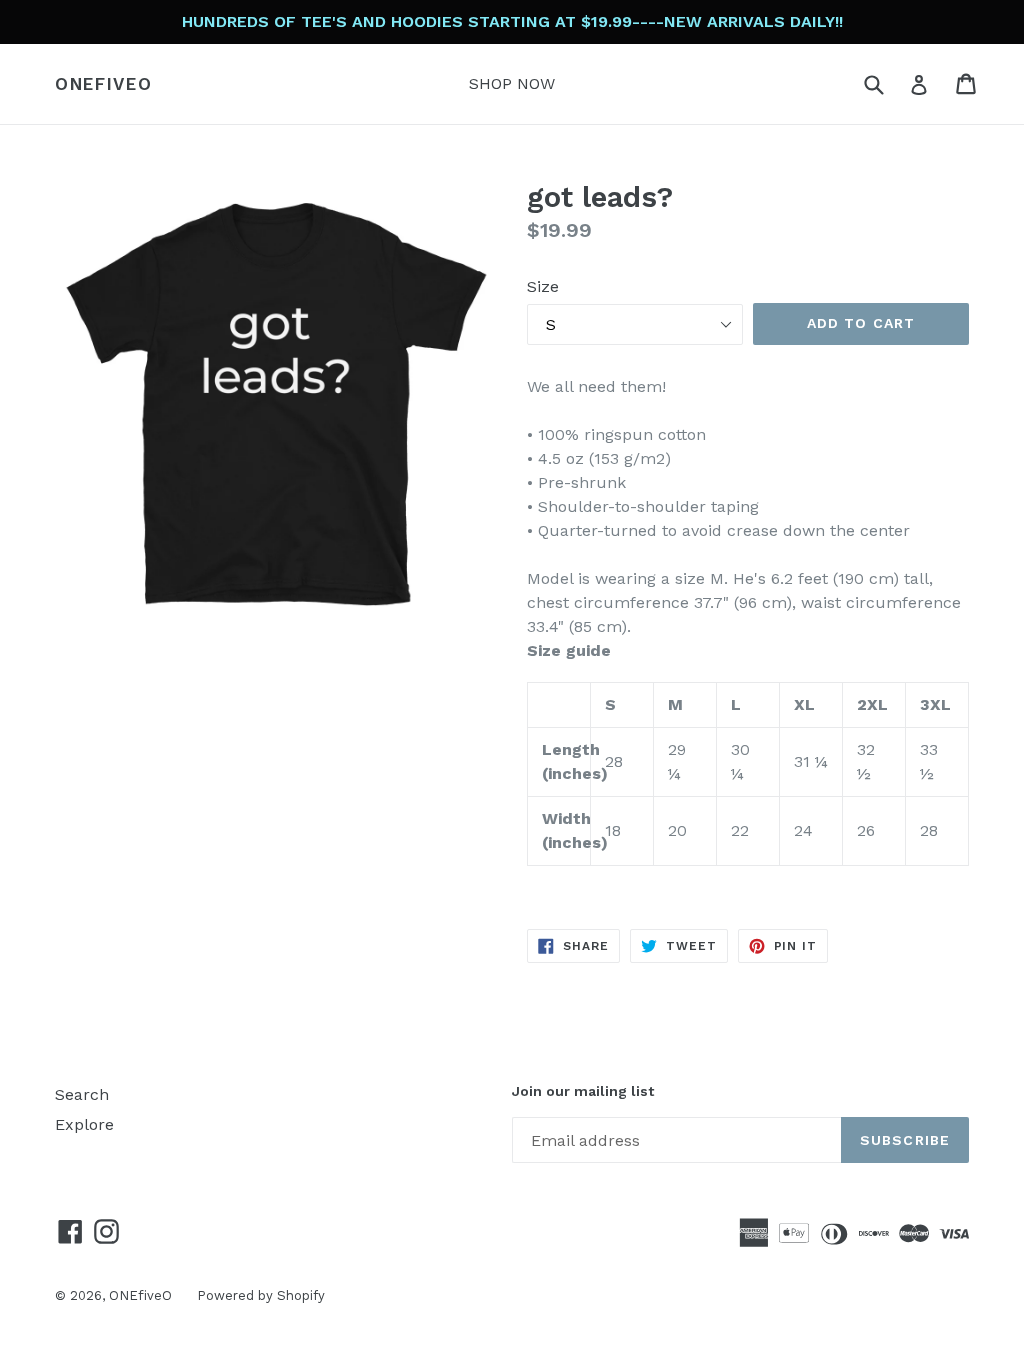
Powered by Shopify (261, 1295)
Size (543, 286)
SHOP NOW (512, 83)
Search (82, 1094)
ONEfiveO (104, 84)
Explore (84, 1124)
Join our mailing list (583, 1091)
